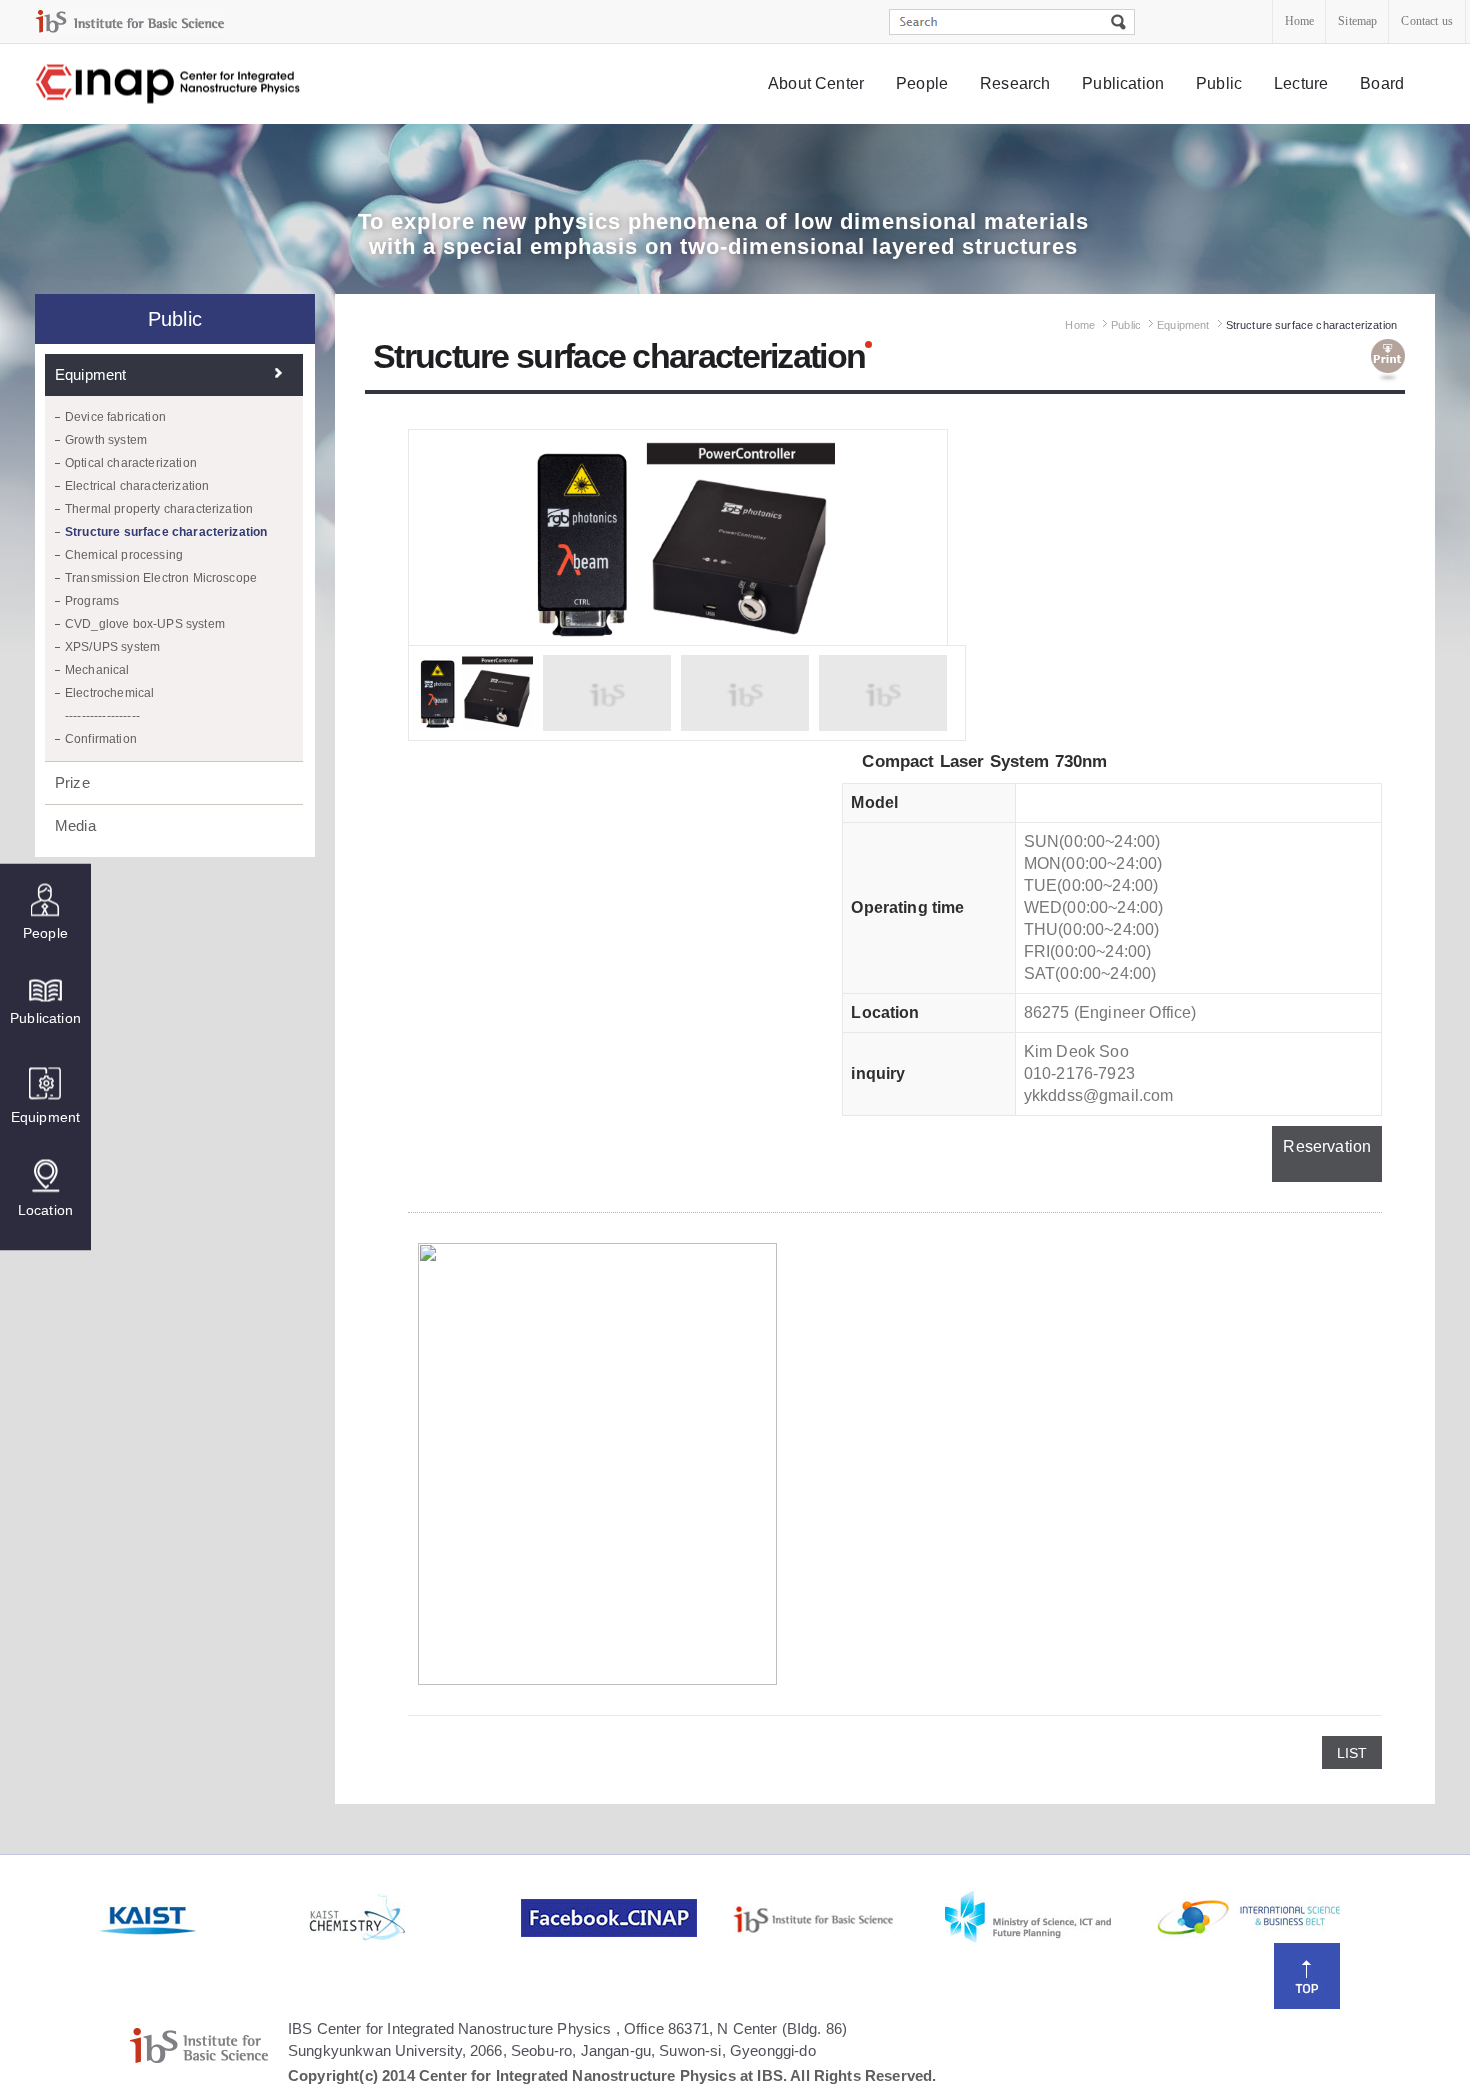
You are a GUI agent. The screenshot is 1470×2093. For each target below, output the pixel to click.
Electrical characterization (137, 486)
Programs (92, 601)
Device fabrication (115, 417)
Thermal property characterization (159, 509)
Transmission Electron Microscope (161, 578)
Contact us (1427, 21)
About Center (816, 83)
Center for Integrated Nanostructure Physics (169, 84)
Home (1300, 21)
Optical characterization (131, 463)
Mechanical (97, 670)
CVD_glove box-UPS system (145, 624)
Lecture (1301, 83)
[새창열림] (202, 1918)
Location (45, 1209)
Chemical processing (124, 555)
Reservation (1327, 1146)
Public (1219, 83)
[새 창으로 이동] (130, 21)
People (922, 83)
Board (1382, 83)
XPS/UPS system (112, 647)
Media (75, 825)
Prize (72, 782)
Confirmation (101, 739)
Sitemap (1357, 21)
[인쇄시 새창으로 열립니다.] (1388, 361)
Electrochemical (109, 693)
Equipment (45, 1116)
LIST (1352, 1753)
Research (1015, 83)
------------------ (102, 716)
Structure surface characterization (166, 532)
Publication (1123, 83)
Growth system (106, 440)
